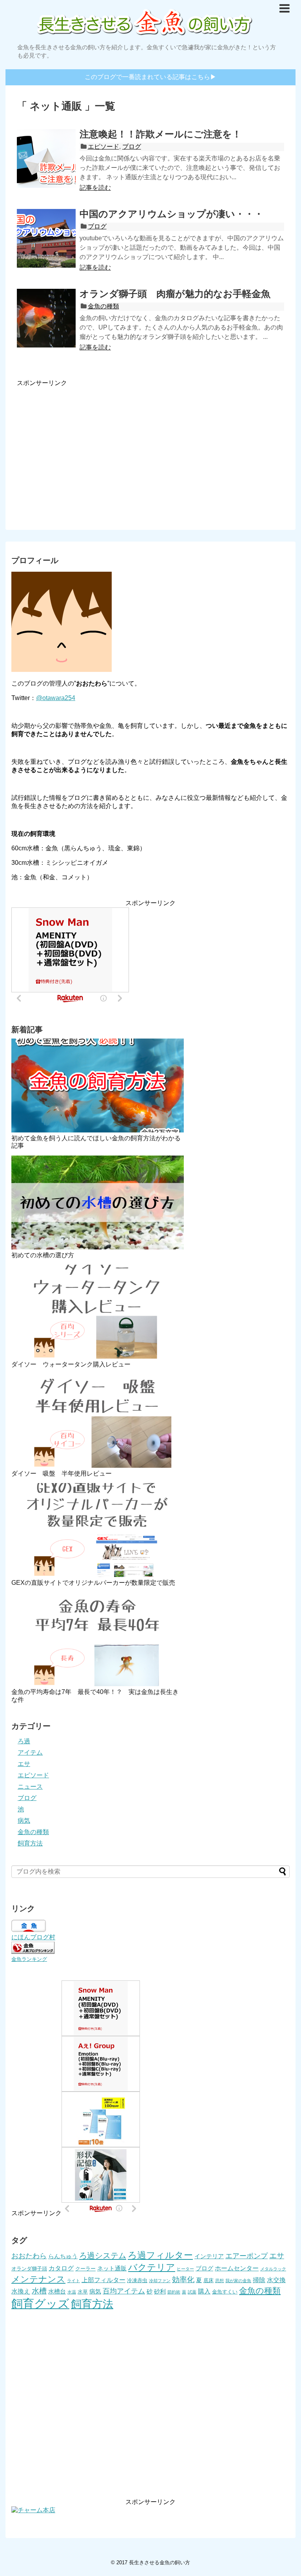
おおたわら (29, 2256)
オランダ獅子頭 (29, 2269)
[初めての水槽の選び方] (98, 1202)
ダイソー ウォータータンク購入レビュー (71, 1364)
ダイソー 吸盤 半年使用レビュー (62, 1473)
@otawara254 (56, 698)
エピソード (103, 147)
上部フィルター (103, 2280)
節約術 (174, 2292)
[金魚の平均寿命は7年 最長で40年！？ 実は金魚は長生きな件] (98, 1639)
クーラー (85, 2269)
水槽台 (57, 2292)
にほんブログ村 (33, 1937)
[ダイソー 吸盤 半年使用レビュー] (98, 1421)
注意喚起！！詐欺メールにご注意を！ (160, 134)
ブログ (132, 147)
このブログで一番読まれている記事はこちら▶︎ (150, 77)
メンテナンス (38, 2279)
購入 (204, 2291)
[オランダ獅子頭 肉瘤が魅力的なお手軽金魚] (46, 318)
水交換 (276, 2280)
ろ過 (24, 1741)
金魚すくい (225, 2292)
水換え (21, 2291)
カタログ (61, 2268)
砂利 (160, 2292)
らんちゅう (63, 2256)
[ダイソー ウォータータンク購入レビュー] (98, 1312)
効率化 (183, 2280)
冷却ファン (160, 2281)
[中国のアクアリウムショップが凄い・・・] (46, 238)
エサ (24, 1764)
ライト (73, 2281)
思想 (219, 2281)
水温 (72, 2292)
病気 (24, 1821)
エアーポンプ (247, 2256)
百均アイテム (124, 2291)
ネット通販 (112, 2268)
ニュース (30, 1787)
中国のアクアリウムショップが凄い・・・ (171, 214)
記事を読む (95, 188)
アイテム (30, 1752)
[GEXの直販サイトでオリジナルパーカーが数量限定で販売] (98, 1530)
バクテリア (152, 2267)
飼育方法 (30, 1843)
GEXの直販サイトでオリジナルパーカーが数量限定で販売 (93, 1583)
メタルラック (273, 2269)
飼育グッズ (40, 2303)
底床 (209, 2280)
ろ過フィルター (160, 2255)
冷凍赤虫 (137, 2280)
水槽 (39, 2291)
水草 (83, 2292)
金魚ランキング (29, 1959)
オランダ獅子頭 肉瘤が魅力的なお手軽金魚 (175, 294)
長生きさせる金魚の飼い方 (160, 2562)
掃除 (259, 2280)
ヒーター (185, 2269)
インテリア (209, 2256)
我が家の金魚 (238, 2281)
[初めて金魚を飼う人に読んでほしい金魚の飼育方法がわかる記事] (98, 1085)
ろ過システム (103, 2256)
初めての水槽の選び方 (43, 1255)
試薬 (192, 2292)
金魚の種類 (103, 306)
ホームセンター (237, 2268)
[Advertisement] (150, 448)
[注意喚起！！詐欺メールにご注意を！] (46, 158)
